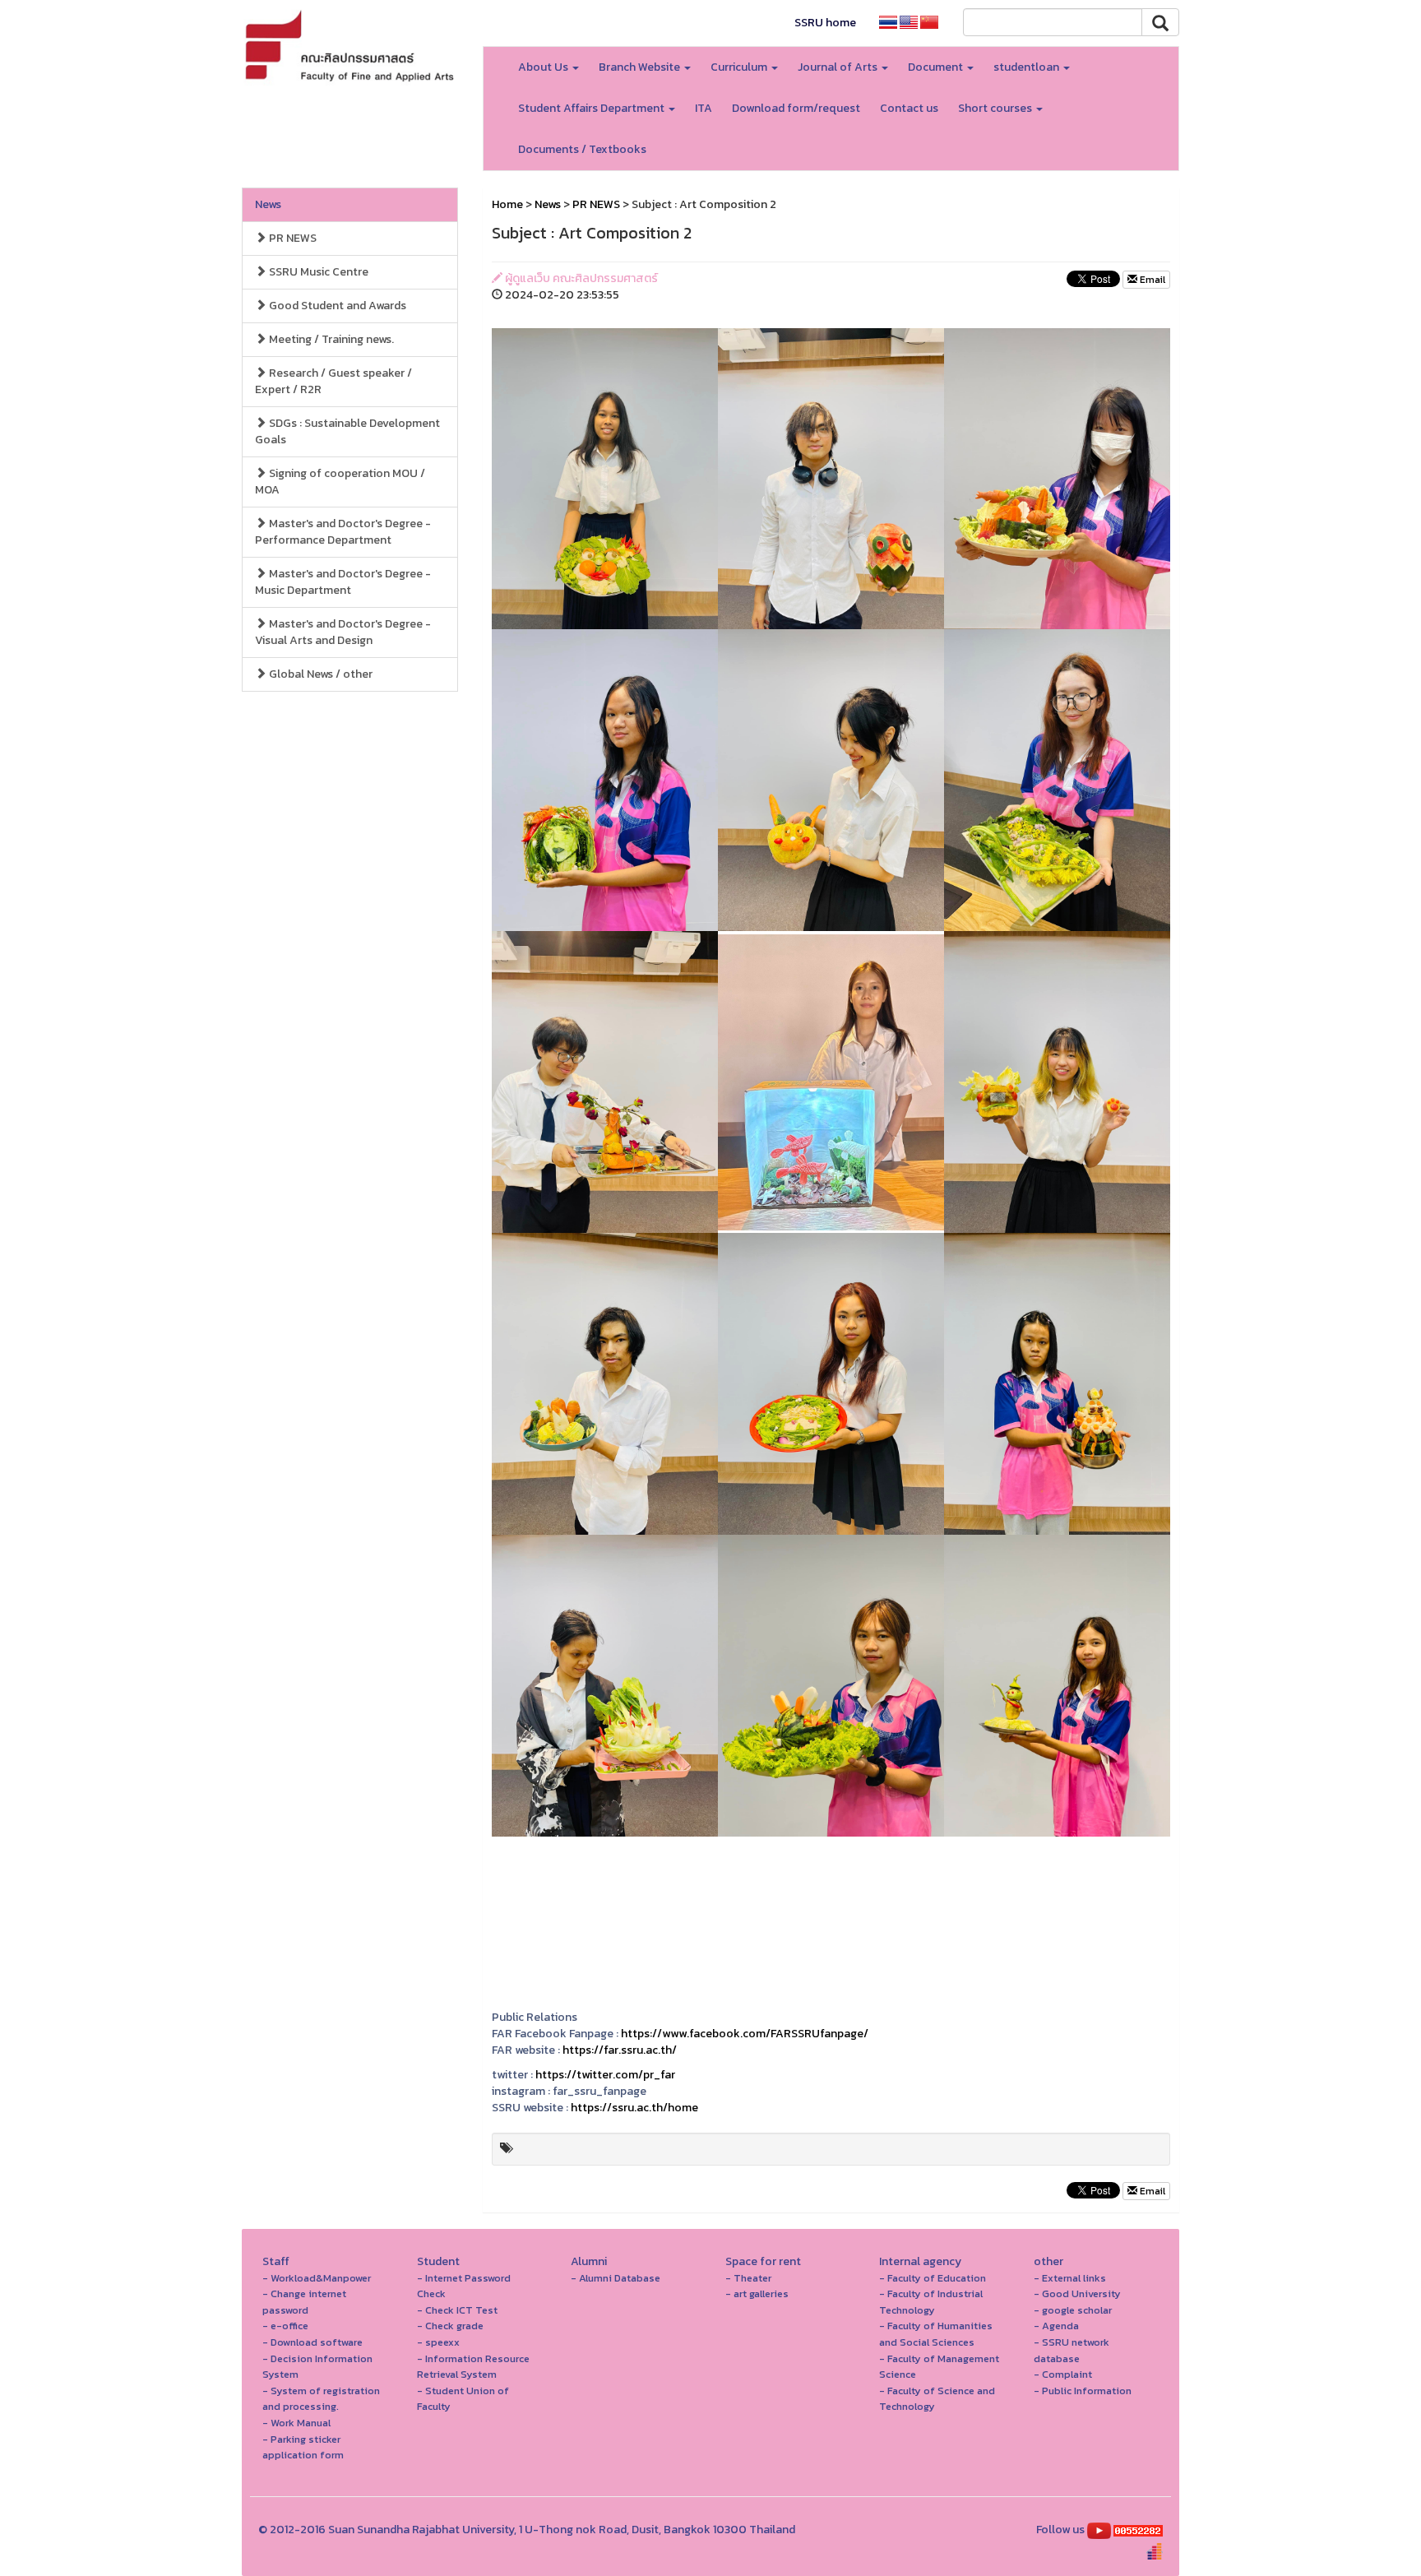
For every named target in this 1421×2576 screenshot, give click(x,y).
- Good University (1077, 2293)
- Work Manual (296, 2423)
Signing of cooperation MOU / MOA (340, 482)
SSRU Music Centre (317, 272)
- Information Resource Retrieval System (473, 2367)
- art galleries (757, 2293)
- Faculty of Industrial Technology (931, 2302)
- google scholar (1073, 2310)
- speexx (438, 2342)
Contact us (909, 108)
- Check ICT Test (457, 2310)
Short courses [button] (996, 108)
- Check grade (450, 2326)
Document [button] (937, 67)
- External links (1070, 2278)
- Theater (748, 2278)
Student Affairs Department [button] (592, 108)
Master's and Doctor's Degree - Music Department (343, 582)
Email (1151, 280)
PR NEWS (292, 238)
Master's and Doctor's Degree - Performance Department (343, 532)
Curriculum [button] (740, 67)
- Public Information (1083, 2391)
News (268, 204)
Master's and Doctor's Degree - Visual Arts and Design (343, 632)
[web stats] (1138, 2530)
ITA (704, 108)
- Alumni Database (616, 2278)
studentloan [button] (1028, 67)
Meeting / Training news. (330, 339)
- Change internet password (304, 2302)
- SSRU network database (1072, 2350)
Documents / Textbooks (582, 149)
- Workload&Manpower (317, 2278)
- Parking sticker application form (303, 2447)
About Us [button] (544, 67)
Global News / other (319, 674)
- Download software (312, 2342)
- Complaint (1063, 2374)
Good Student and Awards (336, 306)
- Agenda (1056, 2326)
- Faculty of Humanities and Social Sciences (936, 2334)
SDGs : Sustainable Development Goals (347, 431)
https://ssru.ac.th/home (634, 2108)
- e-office (285, 2326)
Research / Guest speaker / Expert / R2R (333, 381)
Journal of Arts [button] (839, 67)
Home (507, 204)
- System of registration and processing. (321, 2399)
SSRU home (825, 23)
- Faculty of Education (933, 2278)
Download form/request (796, 108)
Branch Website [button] (641, 67)
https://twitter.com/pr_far (605, 2075)
